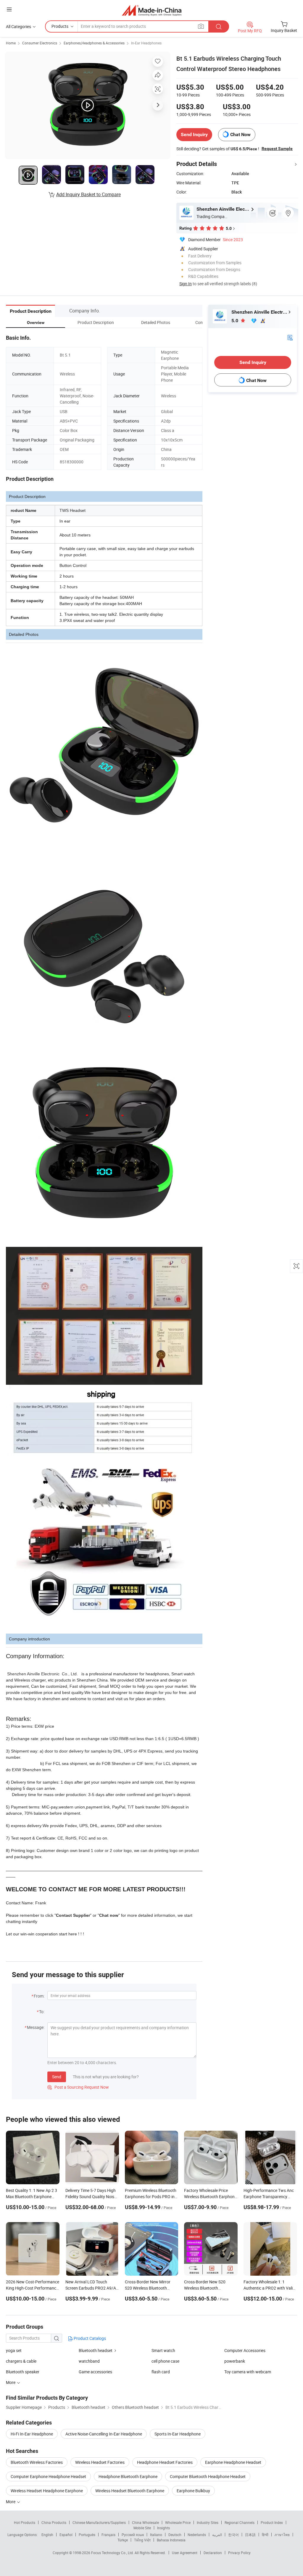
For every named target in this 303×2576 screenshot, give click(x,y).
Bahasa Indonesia (171, 2540)
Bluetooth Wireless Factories (37, 2462)
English (47, 2535)
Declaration (213, 2553)
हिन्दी (265, 2535)
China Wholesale (145, 2522)
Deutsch (175, 2535)
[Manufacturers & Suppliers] (152, 10)
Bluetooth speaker (23, 2372)
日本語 (250, 2535)
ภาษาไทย (282, 2535)
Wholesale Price (178, 2522)
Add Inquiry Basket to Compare (88, 194)
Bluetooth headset (96, 2350)
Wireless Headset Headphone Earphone (47, 2491)
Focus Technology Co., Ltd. (113, 2553)
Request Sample (277, 149)
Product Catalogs (89, 2338)
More (11, 2502)
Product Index (272, 2522)
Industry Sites (208, 2522)
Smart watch (163, 2350)
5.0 (235, 321)
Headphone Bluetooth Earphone (128, 2476)
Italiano (156, 2535)
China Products (54, 2522)
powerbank (235, 2361)
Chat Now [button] (240, 134)
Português (87, 2535)
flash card (161, 2372)
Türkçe (123, 2540)
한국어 (233, 2535)
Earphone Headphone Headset (233, 2462)
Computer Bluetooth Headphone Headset (208, 2476)
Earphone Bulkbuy (193, 2491)
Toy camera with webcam (248, 2372)
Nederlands (197, 2535)
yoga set (14, 2350)
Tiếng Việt (142, 2540)
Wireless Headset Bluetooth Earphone (130, 2491)
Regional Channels (240, 2522)
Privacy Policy (239, 2553)
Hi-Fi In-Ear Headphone (32, 2434)
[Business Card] (290, 337)
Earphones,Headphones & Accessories (94, 43)
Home (11, 43)
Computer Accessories (245, 2350)
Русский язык (133, 2535)
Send (57, 2077)
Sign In (186, 284)
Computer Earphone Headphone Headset (48, 2476)
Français (108, 2535)
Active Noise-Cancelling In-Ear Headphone (104, 2434)
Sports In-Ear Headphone (178, 2434)
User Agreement (185, 2553)
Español (66, 2535)
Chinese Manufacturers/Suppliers (99, 2522)
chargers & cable (21, 2361)
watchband (89, 2361)
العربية (217, 2535)
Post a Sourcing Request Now (78, 2087)
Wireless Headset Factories (100, 2462)
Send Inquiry (194, 134)
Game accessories (95, 2372)
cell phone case (165, 2361)
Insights (163, 2528)
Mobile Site (142, 2528)
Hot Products (25, 2522)
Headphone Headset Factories (165, 2462)
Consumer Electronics (40, 43)
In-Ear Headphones (146, 43)
